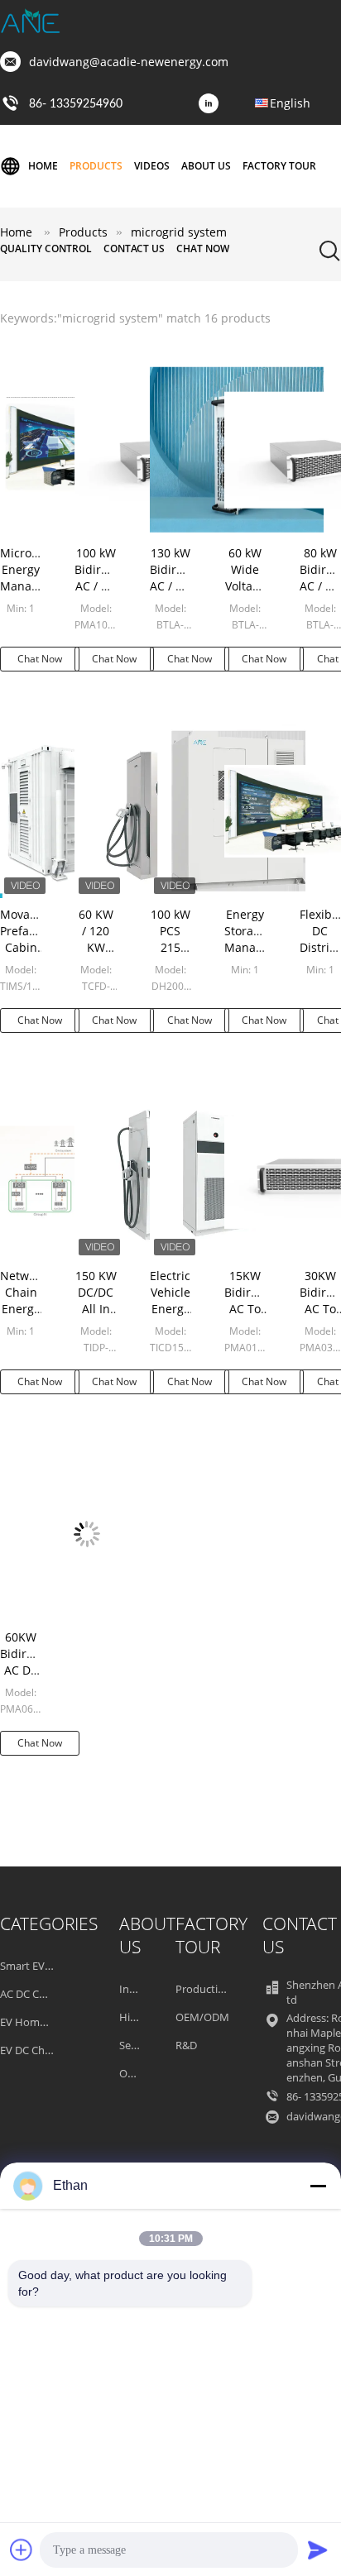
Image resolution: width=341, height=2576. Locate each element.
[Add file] (22, 2550)
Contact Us (134, 249)
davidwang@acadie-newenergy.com (129, 62)
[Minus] (318, 2186)
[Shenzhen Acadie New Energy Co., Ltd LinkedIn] (213, 104)
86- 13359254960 (76, 104)
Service (137, 2045)
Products (96, 166)
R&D (186, 2045)
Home (43, 166)
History (137, 2017)
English (290, 103)
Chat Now (203, 249)
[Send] (318, 2550)
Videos (152, 166)
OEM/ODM (202, 2017)
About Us (206, 166)
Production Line (215, 1989)
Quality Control (46, 249)
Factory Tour (279, 166)
